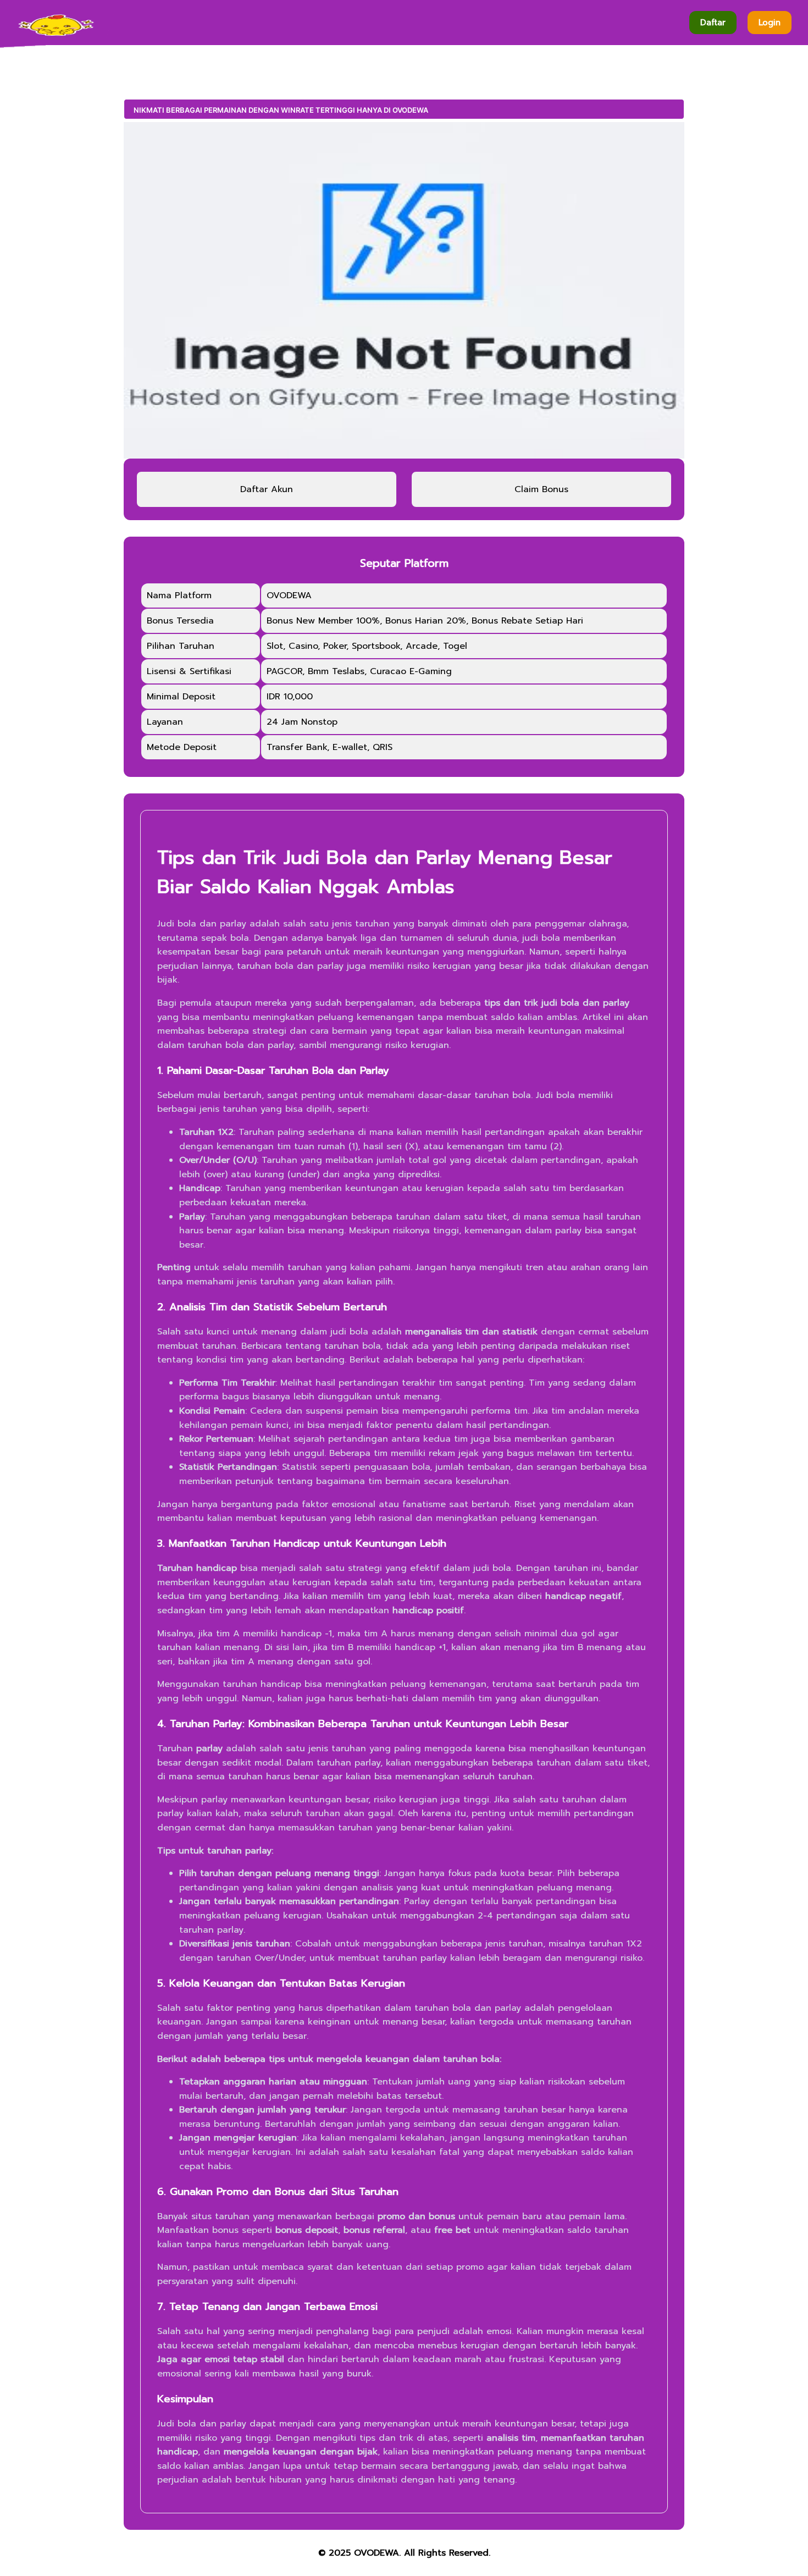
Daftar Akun (267, 489)
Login (770, 23)
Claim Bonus (541, 489)
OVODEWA (377, 2553)
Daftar (713, 23)
